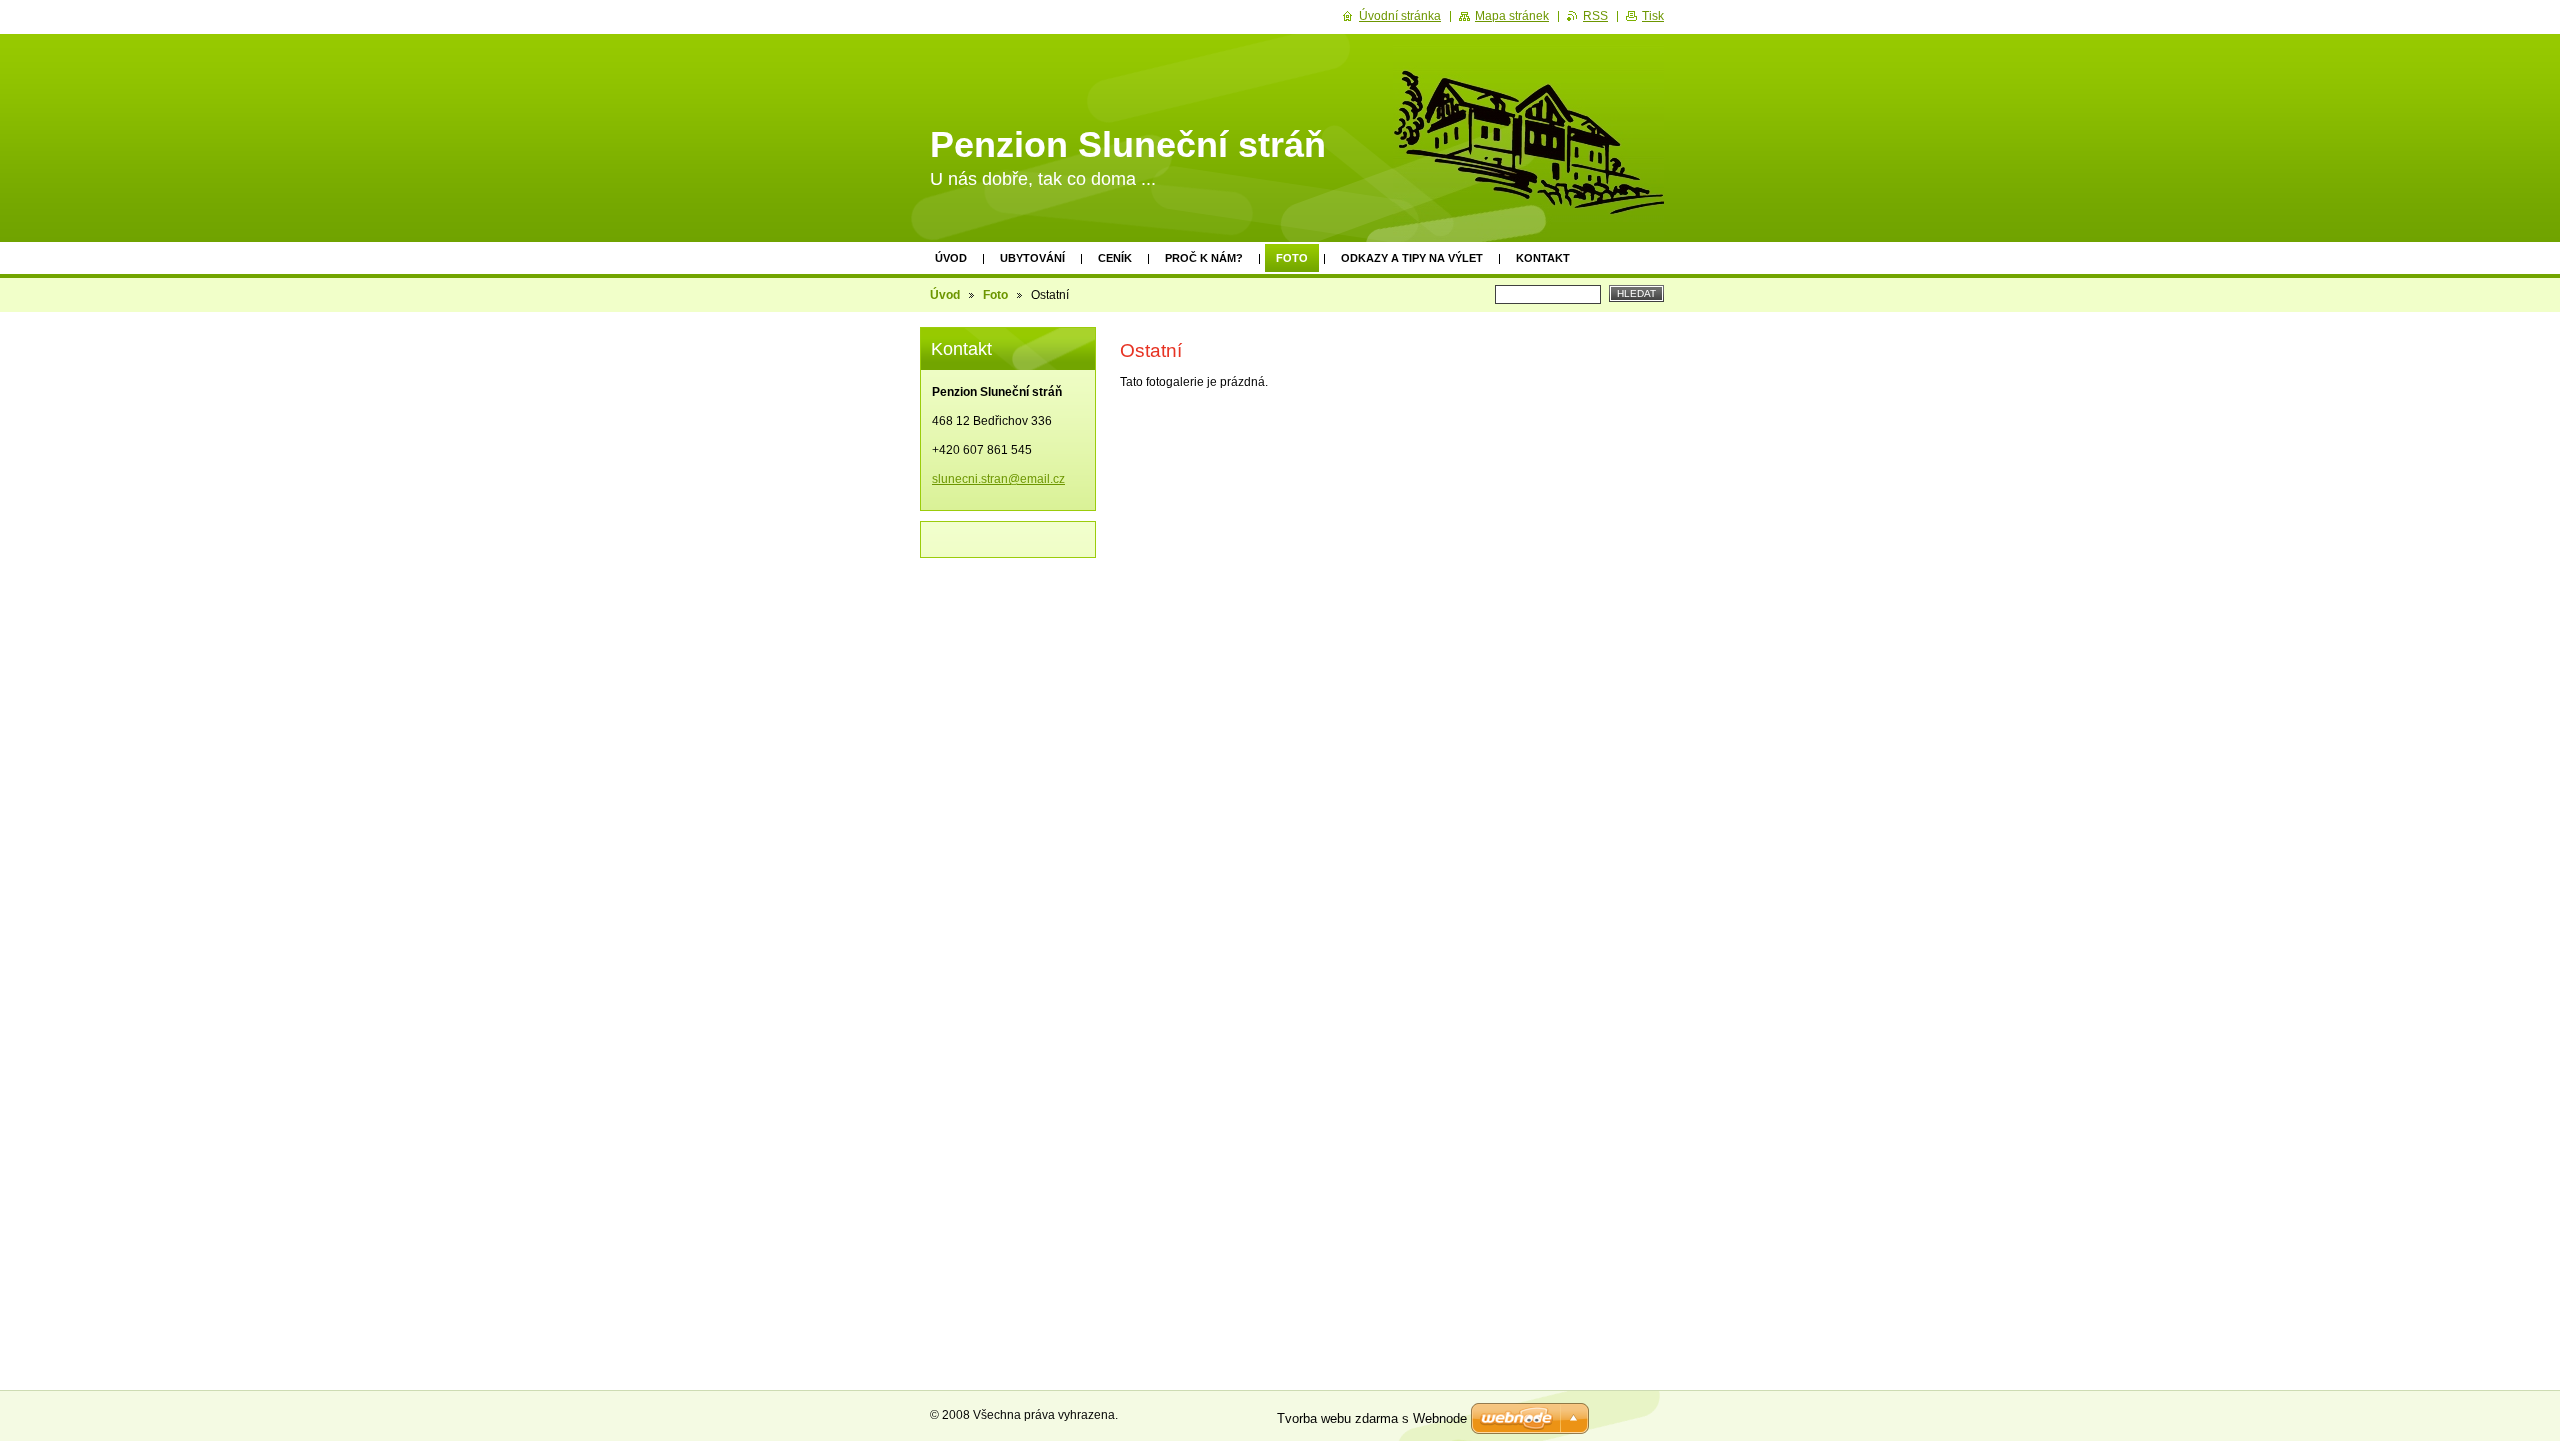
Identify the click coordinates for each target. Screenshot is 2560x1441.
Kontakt (1543, 258)
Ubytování (1032, 258)
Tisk (1653, 16)
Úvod (951, 258)
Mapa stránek (1512, 16)
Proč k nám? (1204, 258)
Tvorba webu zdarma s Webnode (1372, 1418)
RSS (1595, 16)
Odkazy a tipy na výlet (1412, 258)
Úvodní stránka (1400, 16)
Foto (1292, 258)
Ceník (1115, 258)
